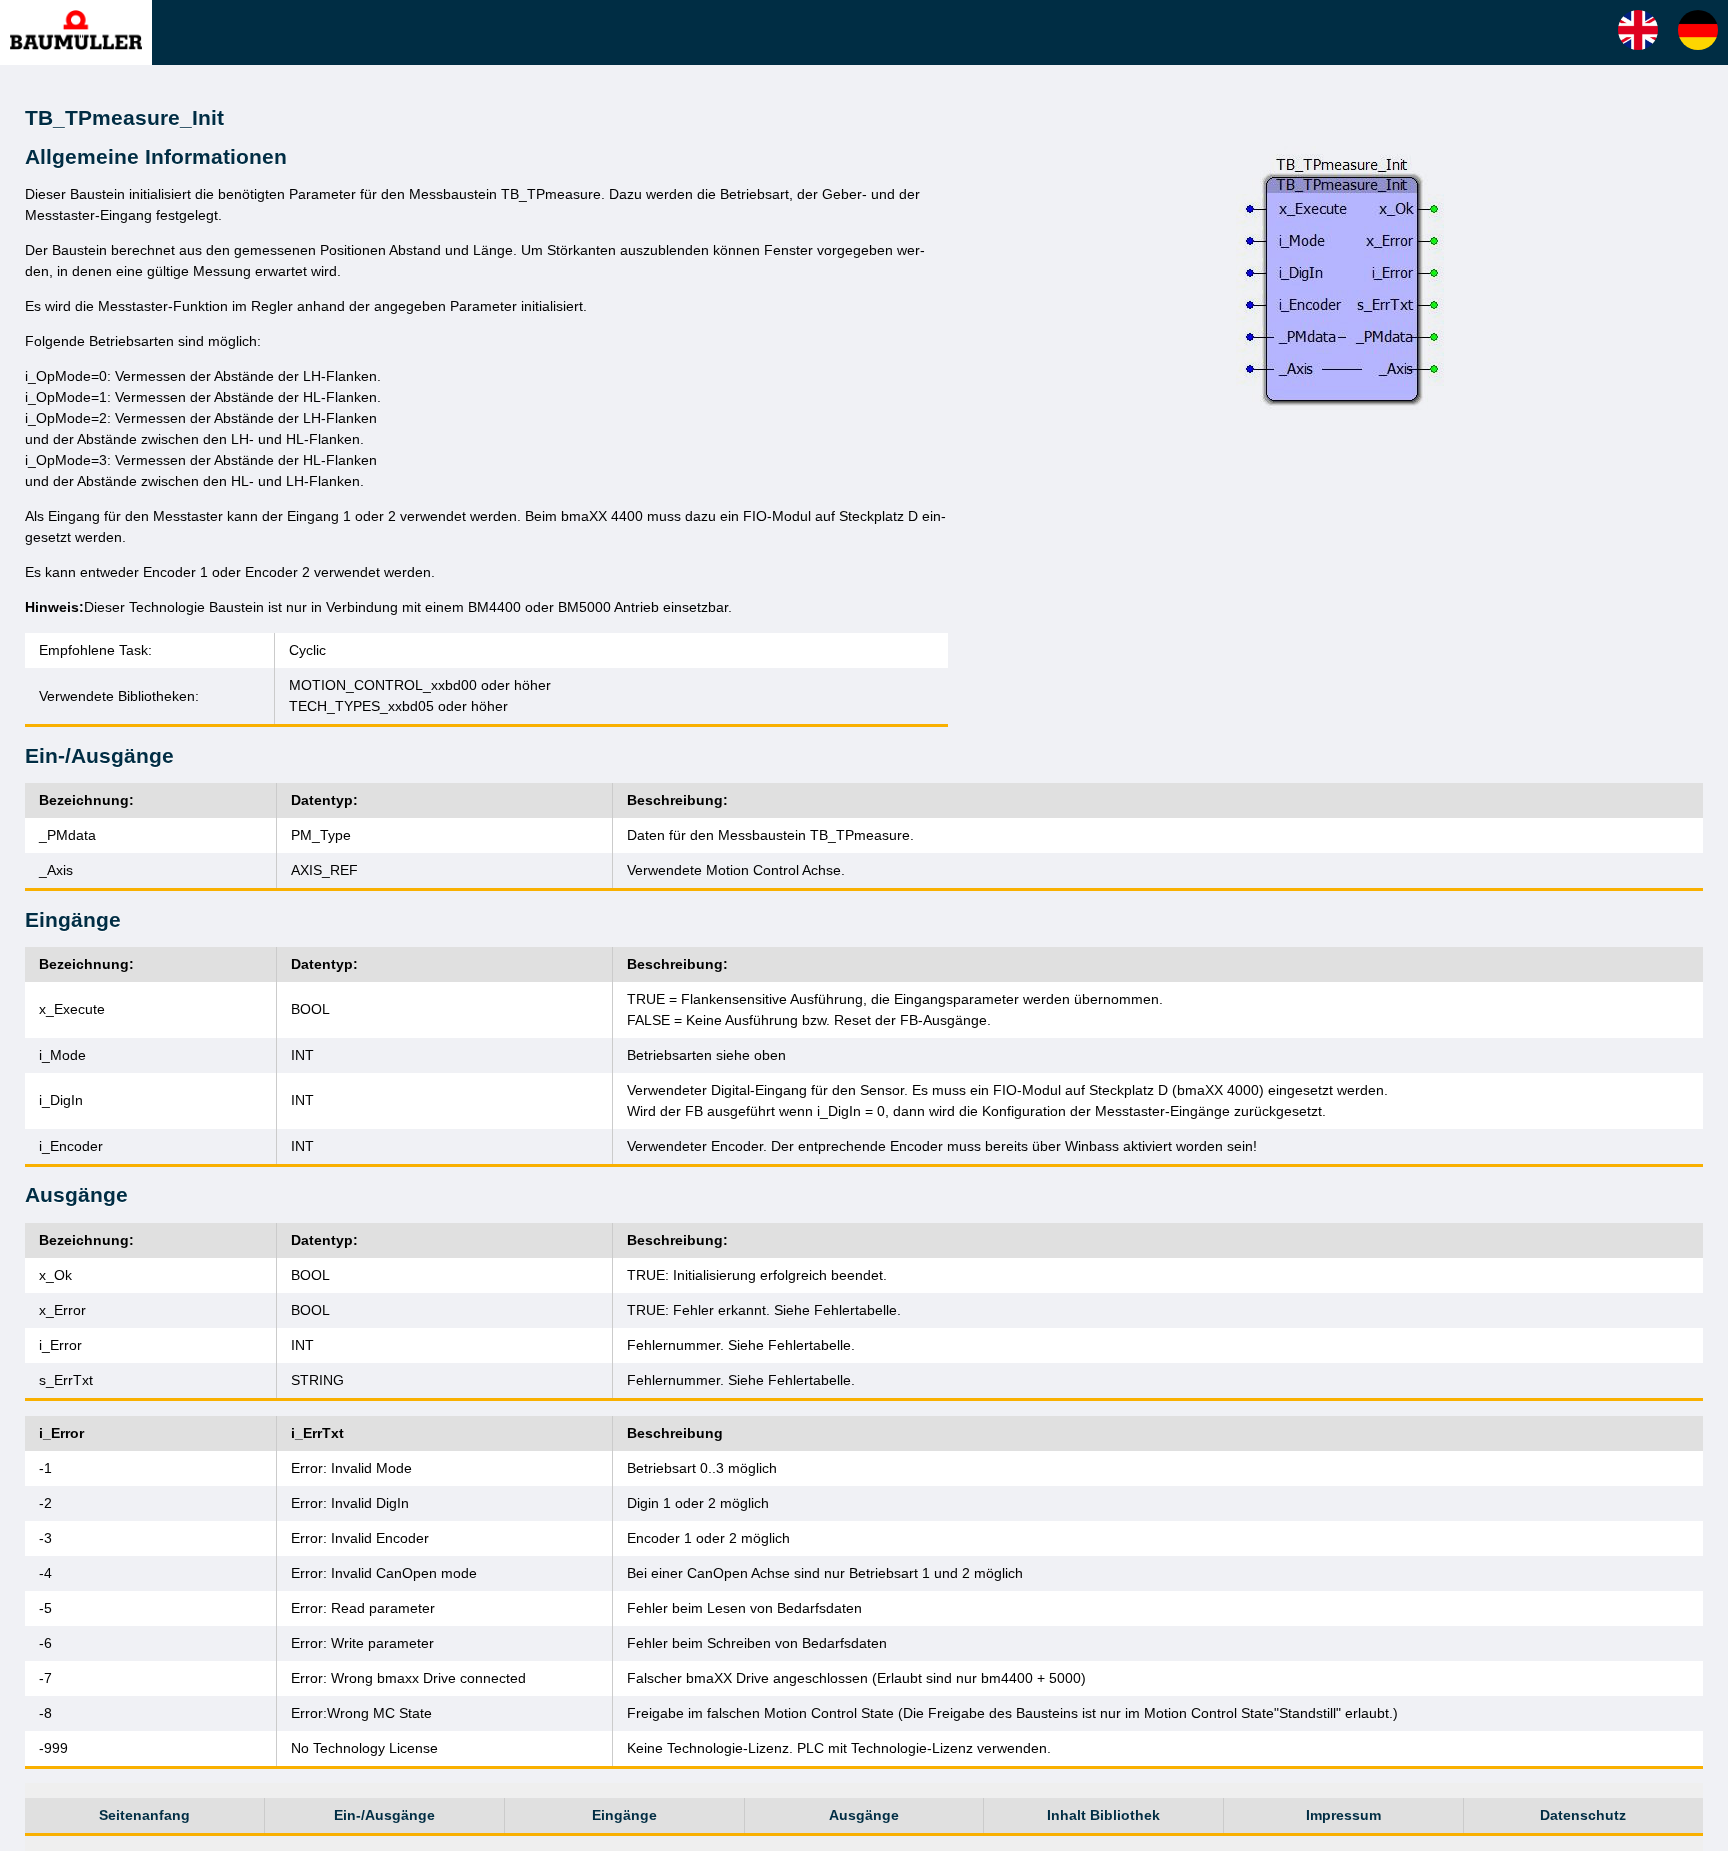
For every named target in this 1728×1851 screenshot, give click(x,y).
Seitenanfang (144, 1815)
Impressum (1343, 1815)
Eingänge (624, 1815)
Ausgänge (864, 1815)
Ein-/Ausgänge (384, 1815)
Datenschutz (1583, 1815)
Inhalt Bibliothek (1103, 1815)
